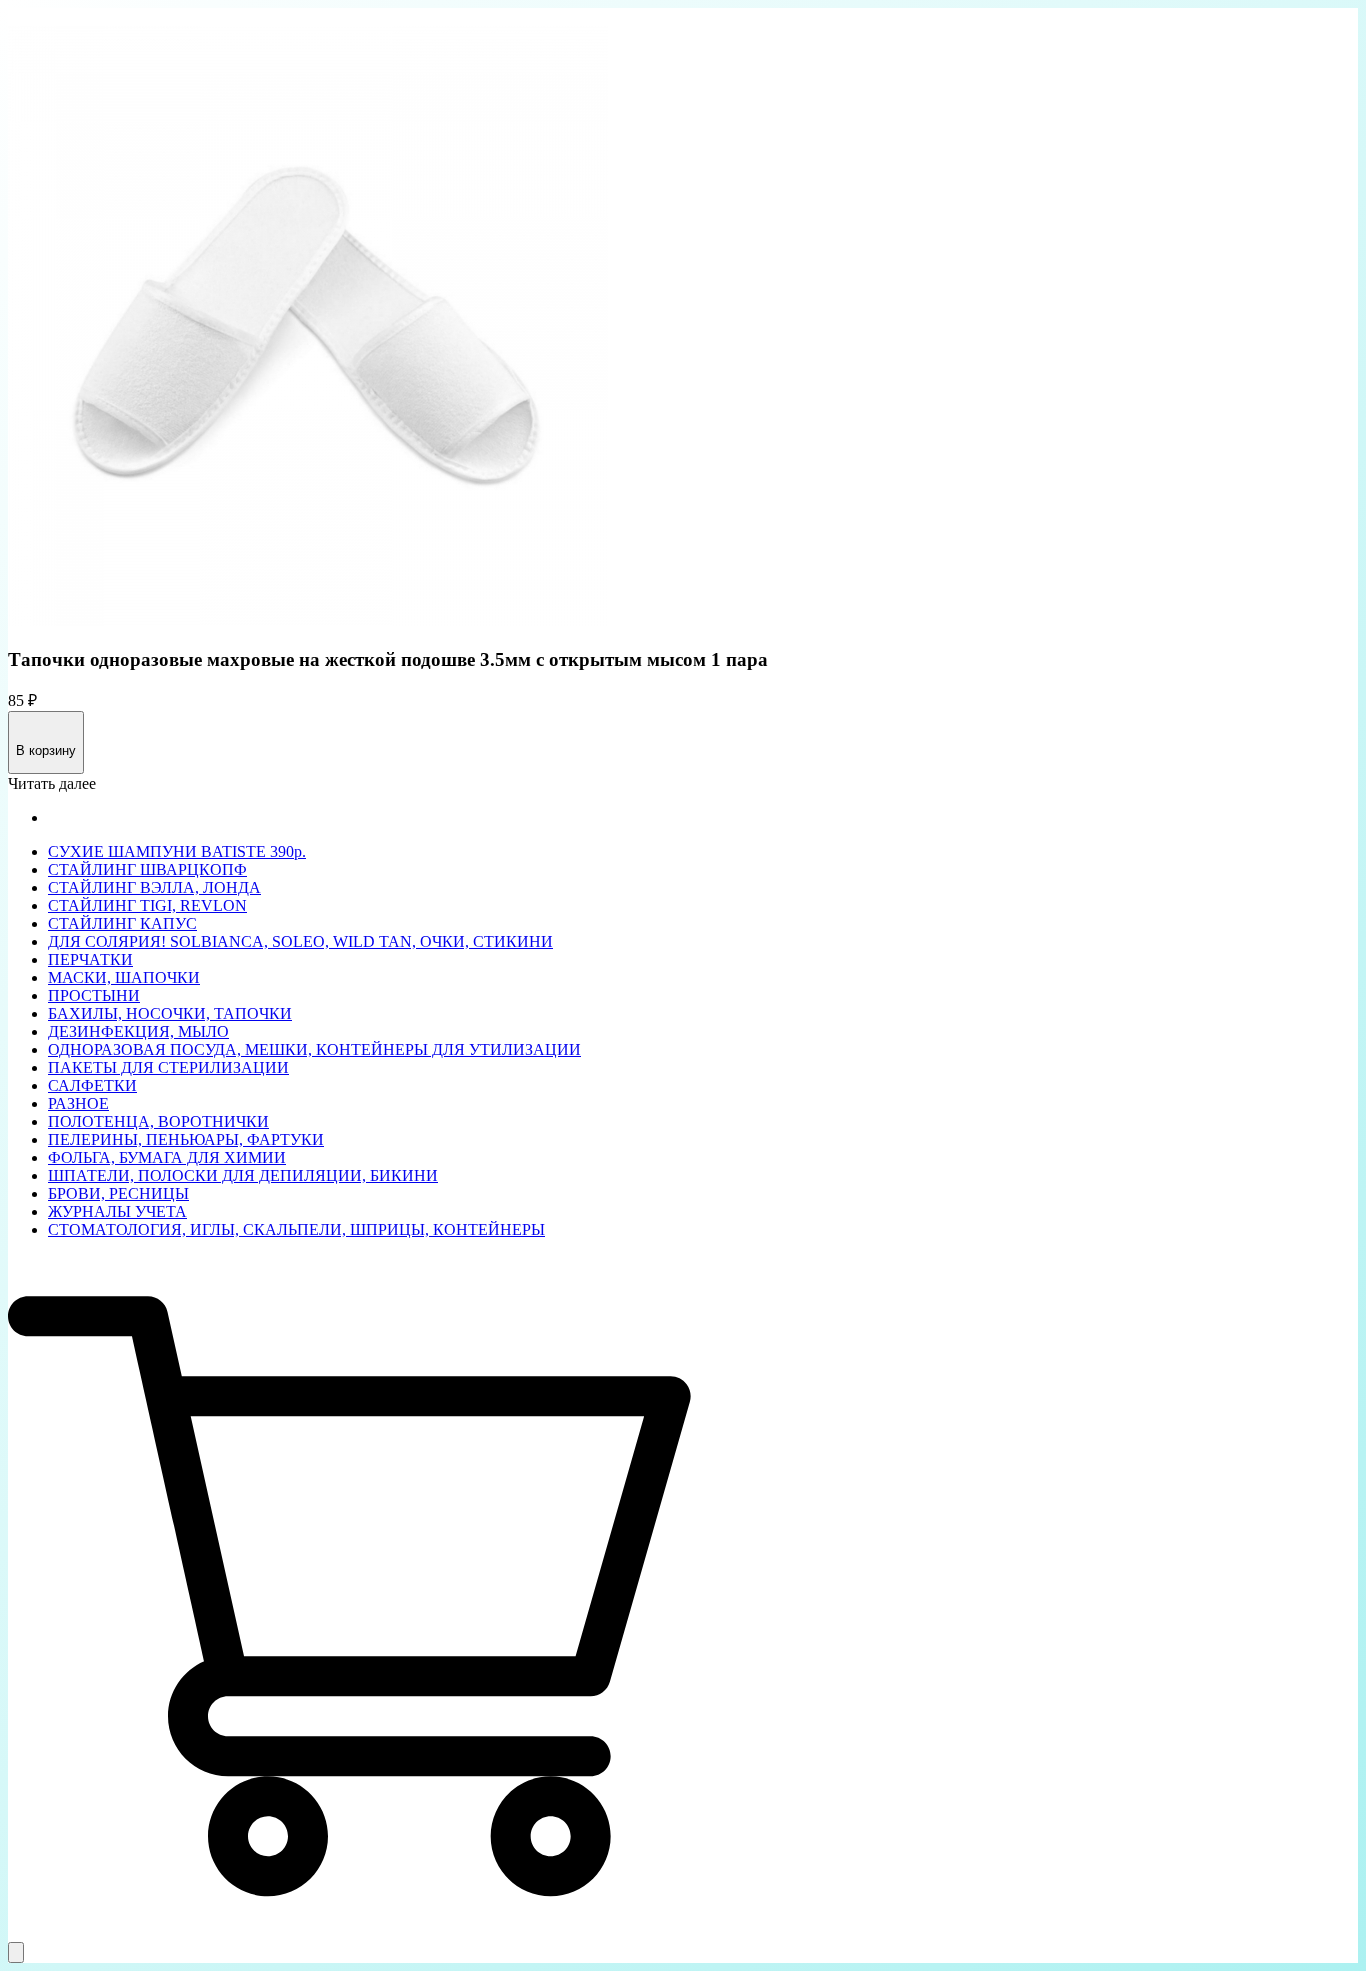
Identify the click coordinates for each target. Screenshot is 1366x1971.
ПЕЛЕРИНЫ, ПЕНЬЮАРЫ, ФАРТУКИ (186, 1139)
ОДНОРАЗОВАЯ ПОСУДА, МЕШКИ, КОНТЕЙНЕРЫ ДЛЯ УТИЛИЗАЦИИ (314, 1049)
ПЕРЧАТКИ (90, 959)
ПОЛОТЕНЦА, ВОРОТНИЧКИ (158, 1121)
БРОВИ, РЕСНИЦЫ (118, 1193)
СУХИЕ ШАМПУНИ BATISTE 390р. (177, 851)
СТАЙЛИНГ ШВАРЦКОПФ (147, 869)
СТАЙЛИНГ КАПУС (122, 923)
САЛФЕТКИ (92, 1085)
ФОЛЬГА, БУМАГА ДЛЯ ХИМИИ (167, 1157)
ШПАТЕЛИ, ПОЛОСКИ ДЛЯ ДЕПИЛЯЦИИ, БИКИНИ (243, 1175)
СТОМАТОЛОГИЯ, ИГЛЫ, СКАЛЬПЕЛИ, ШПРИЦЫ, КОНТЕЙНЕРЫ (296, 1229)
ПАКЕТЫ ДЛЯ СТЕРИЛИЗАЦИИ (168, 1067)
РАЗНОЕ (78, 1103)
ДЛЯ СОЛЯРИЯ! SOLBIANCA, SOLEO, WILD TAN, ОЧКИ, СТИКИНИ (300, 941)
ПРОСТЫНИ (94, 995)
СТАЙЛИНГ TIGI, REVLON (147, 905)
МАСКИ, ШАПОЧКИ (124, 977)
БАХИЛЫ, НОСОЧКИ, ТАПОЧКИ (170, 1013)
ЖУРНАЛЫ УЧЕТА (117, 1211)
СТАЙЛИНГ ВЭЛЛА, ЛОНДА (154, 887)
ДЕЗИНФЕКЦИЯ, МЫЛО (138, 1031)
